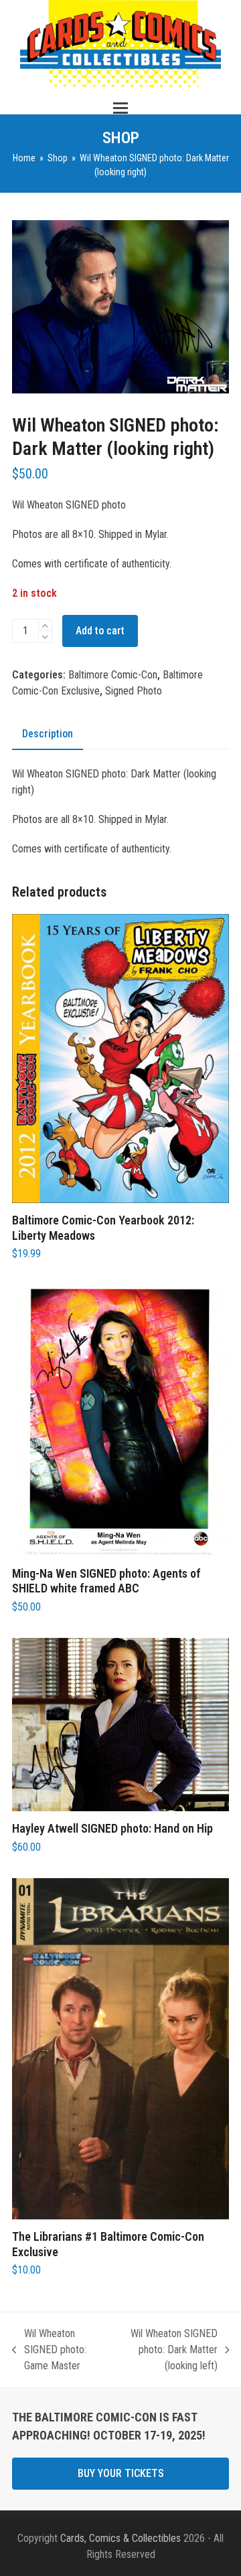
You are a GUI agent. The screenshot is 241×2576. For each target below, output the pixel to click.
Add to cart (100, 631)
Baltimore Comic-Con (113, 675)
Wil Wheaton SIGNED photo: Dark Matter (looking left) (166, 2351)
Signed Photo (134, 691)
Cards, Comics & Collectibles (120, 2538)
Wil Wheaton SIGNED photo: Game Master (49, 2351)
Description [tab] (48, 734)
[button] (120, 108)
